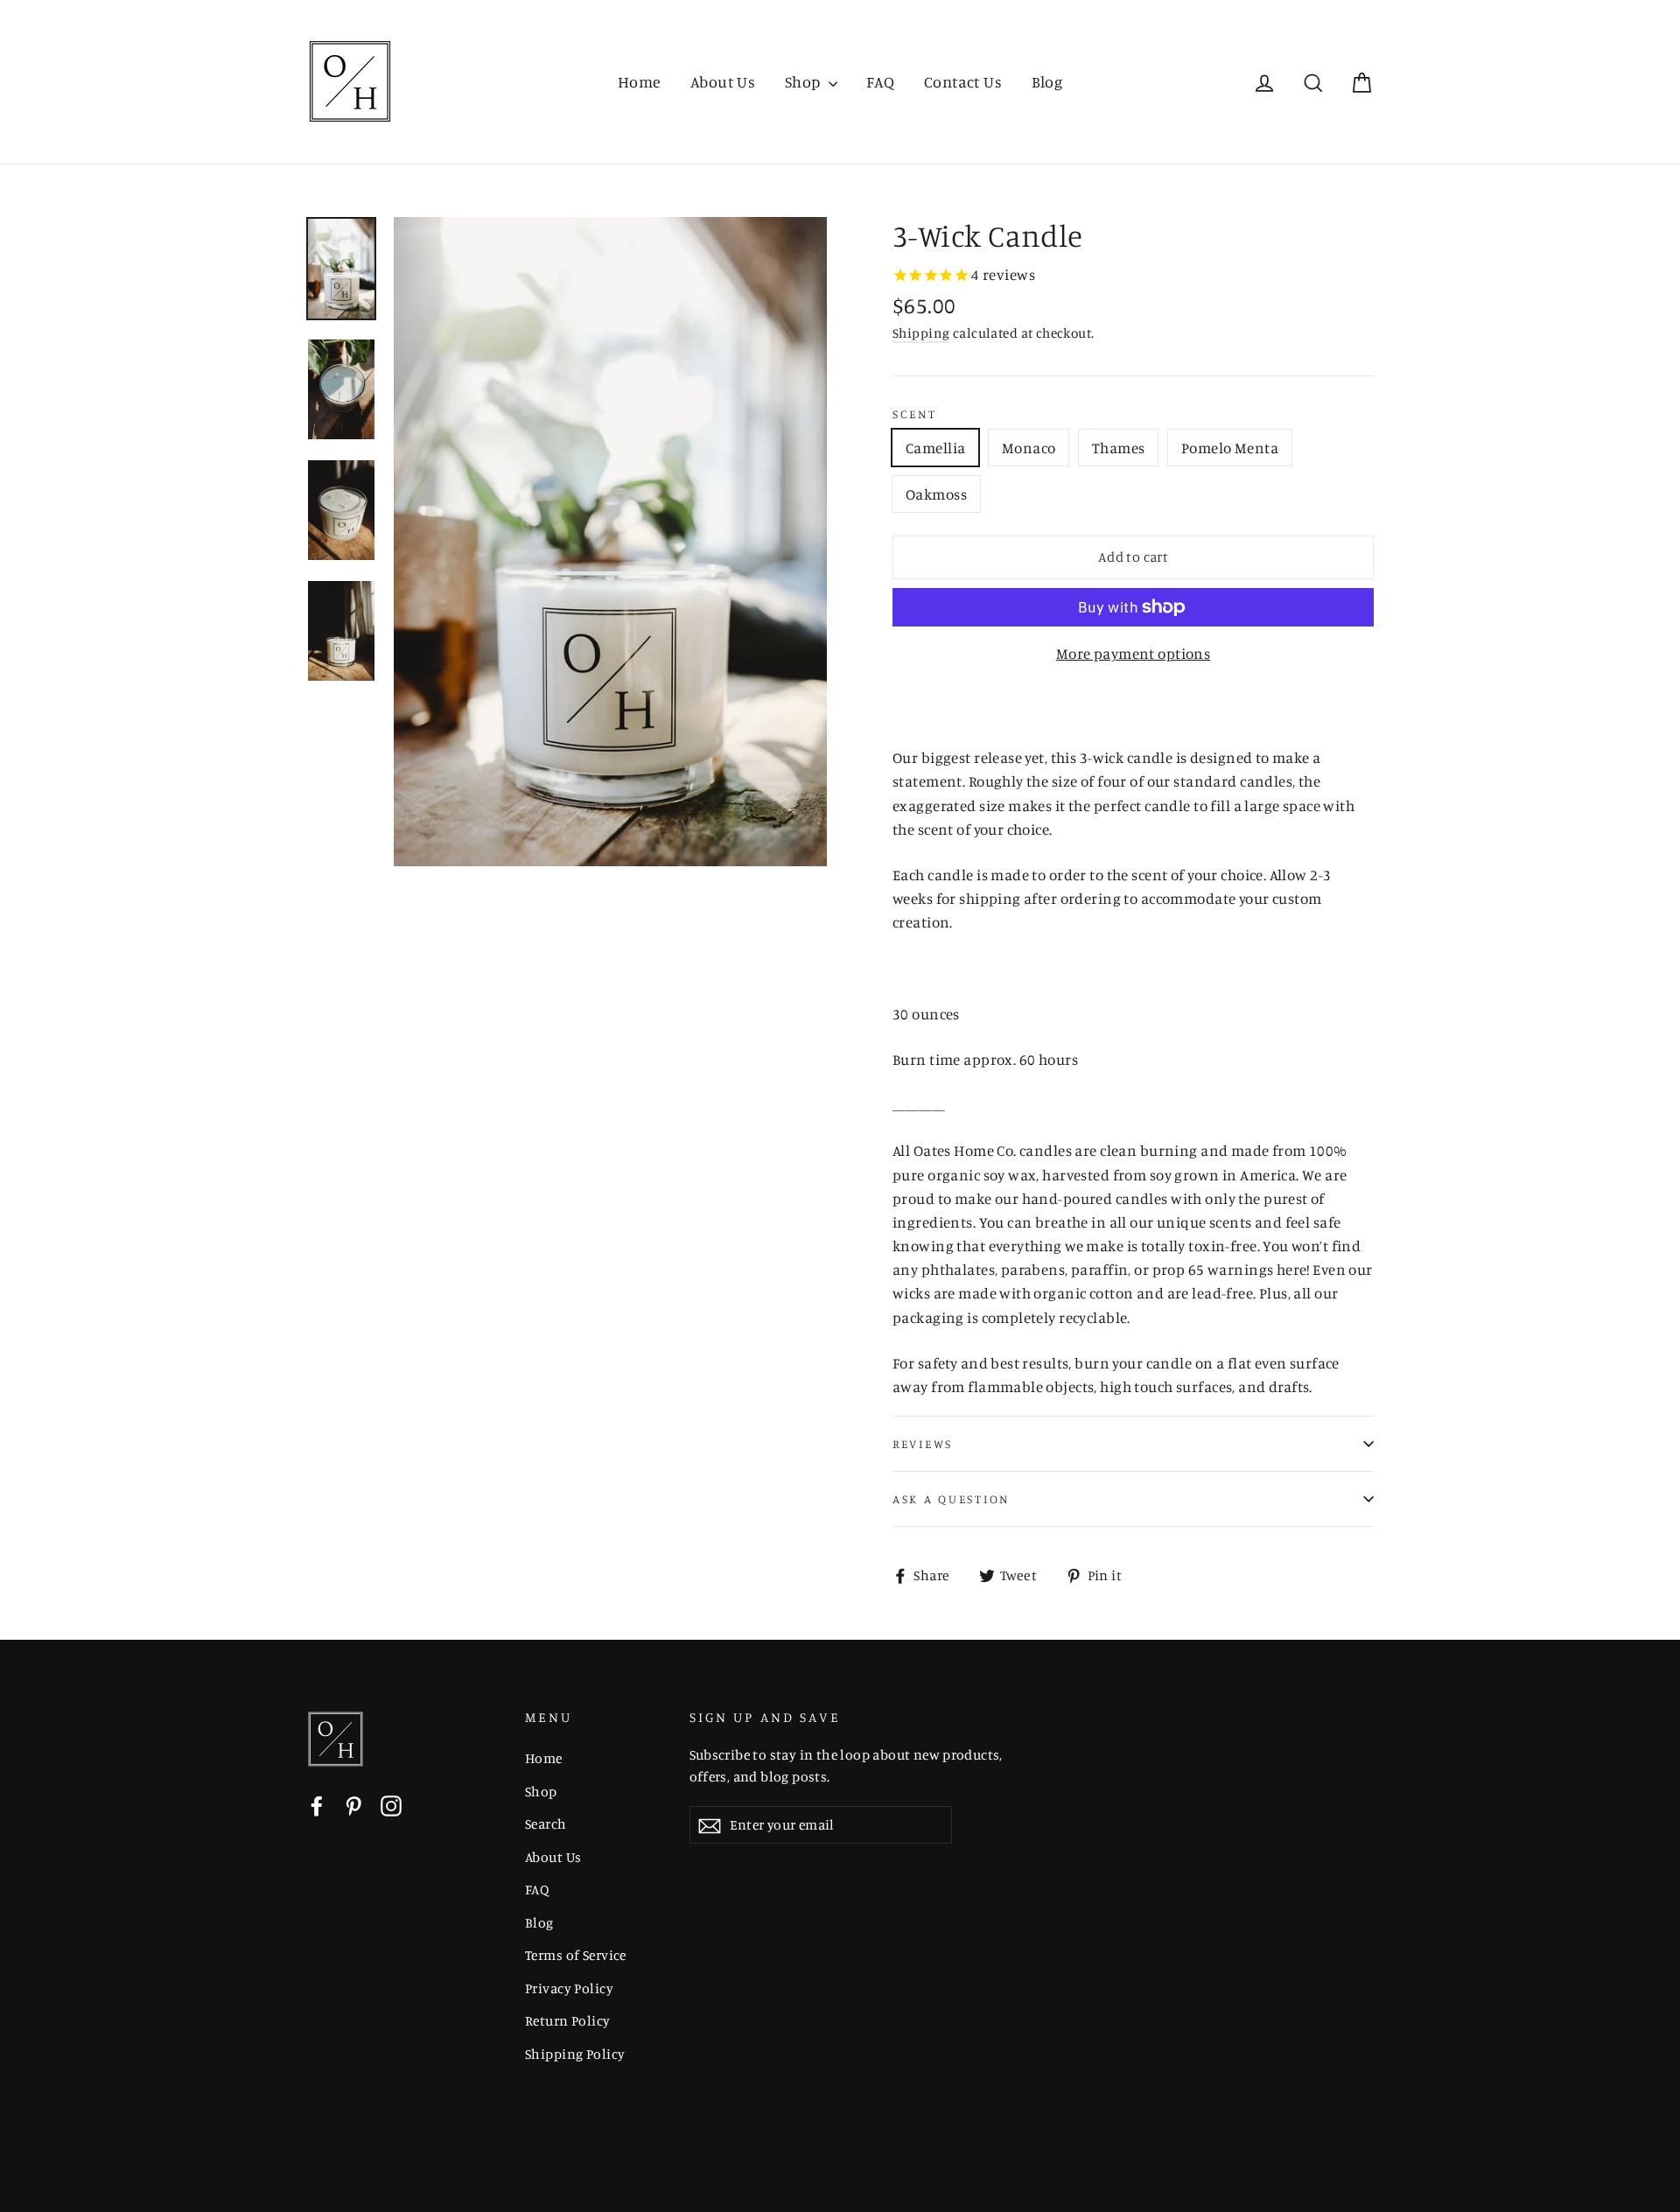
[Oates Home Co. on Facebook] (317, 1804)
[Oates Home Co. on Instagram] (391, 1804)
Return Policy (568, 2021)
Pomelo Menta (1230, 448)
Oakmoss (936, 494)
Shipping (921, 333)
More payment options (1134, 653)
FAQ (880, 81)
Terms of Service (576, 1955)
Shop (805, 81)
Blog (1047, 81)
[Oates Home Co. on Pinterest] (353, 1804)
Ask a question (951, 1499)
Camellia (935, 448)
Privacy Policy (569, 1988)
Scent (915, 414)
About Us (723, 81)
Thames (1119, 448)
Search (546, 1824)
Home (640, 81)
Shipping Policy (575, 2054)
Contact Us (963, 81)
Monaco (1029, 448)
